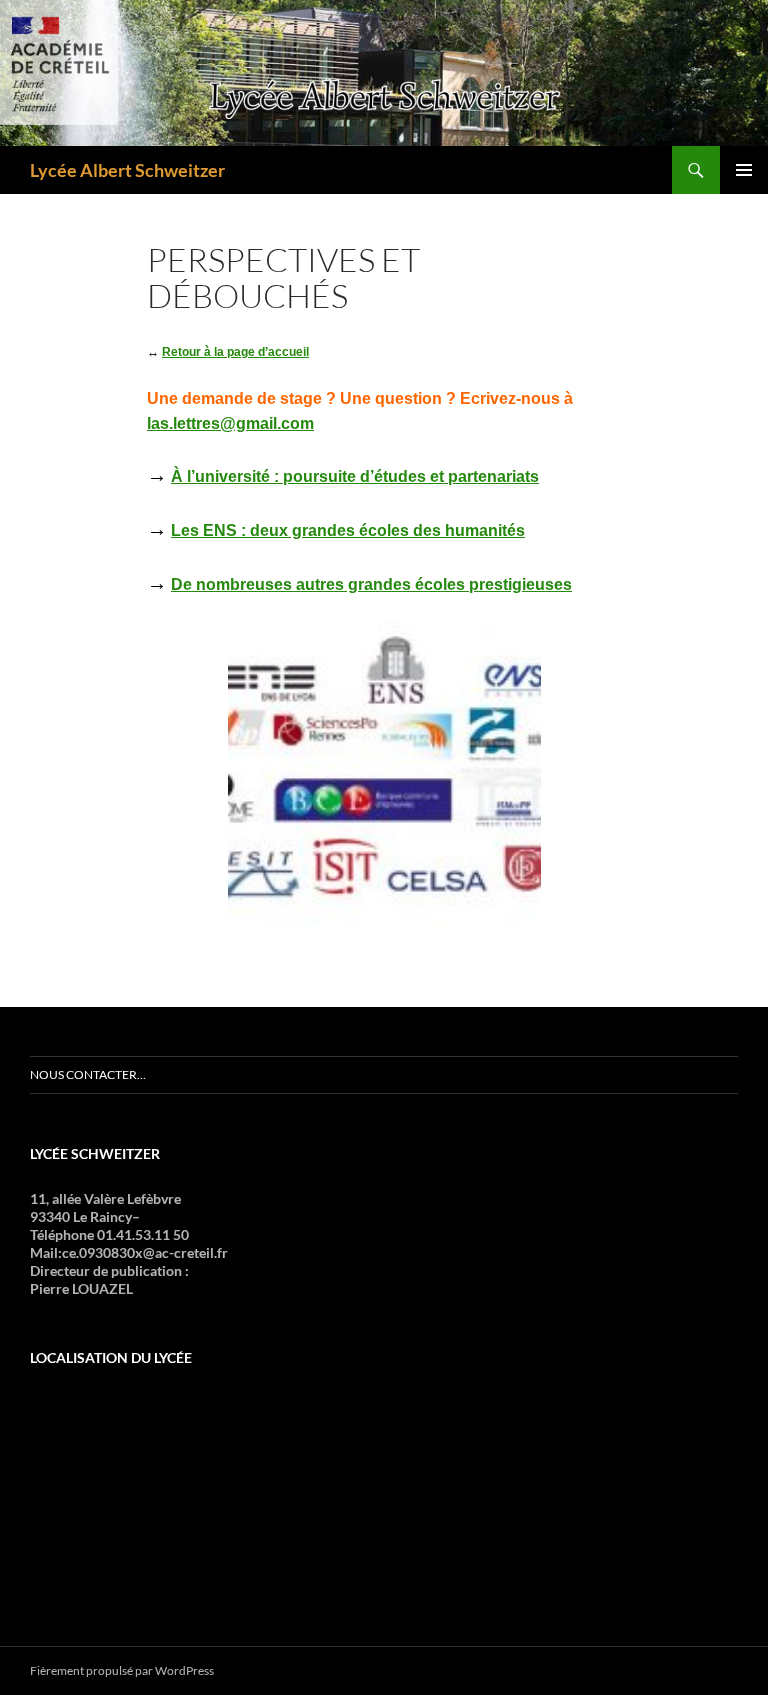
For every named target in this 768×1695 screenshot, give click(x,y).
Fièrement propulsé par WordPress (122, 1670)
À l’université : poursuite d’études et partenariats (355, 476)
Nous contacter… (88, 1074)
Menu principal (744, 170)
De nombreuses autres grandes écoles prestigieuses (371, 584)
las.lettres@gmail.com (230, 423)
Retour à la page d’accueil (235, 352)
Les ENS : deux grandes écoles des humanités (348, 530)
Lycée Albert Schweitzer (127, 170)
